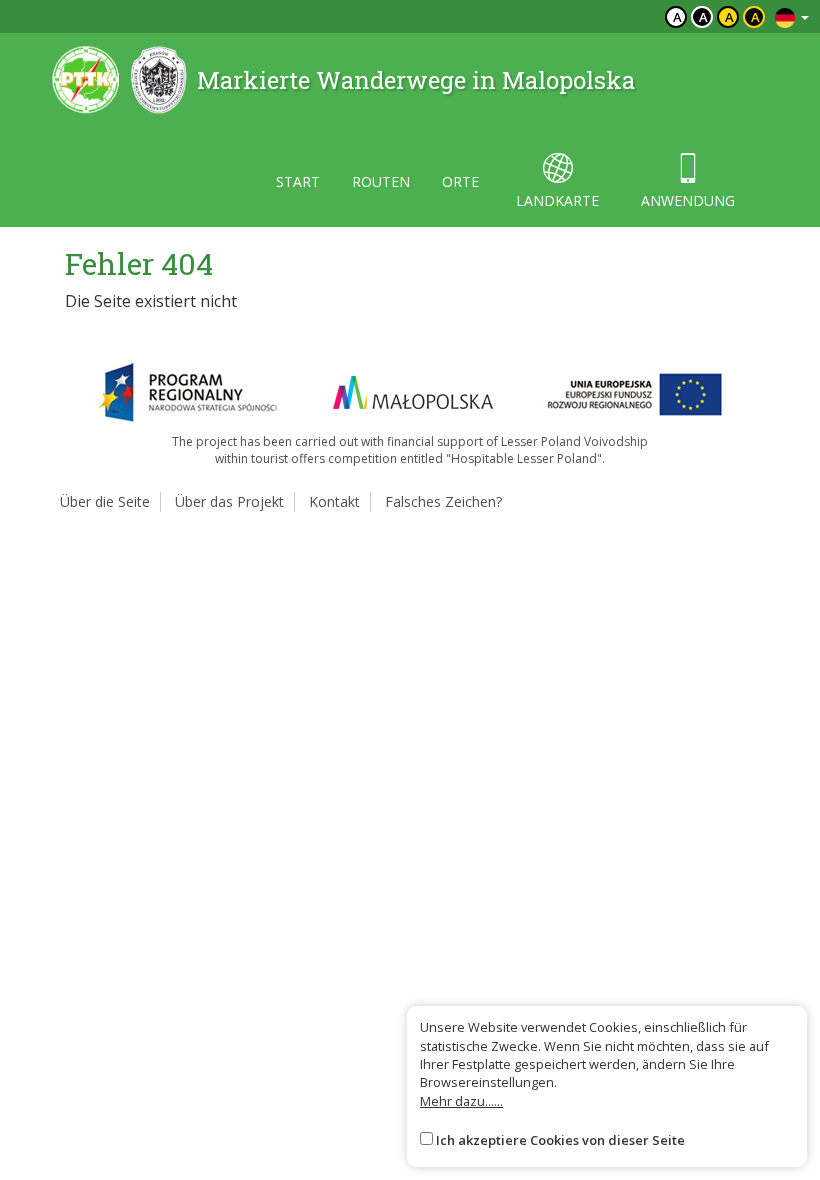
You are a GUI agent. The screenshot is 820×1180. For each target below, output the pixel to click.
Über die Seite (105, 501)
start (298, 181)
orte (460, 181)
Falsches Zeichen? (443, 501)
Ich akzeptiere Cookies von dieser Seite (560, 1140)
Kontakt (334, 501)
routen (381, 181)
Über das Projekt (229, 501)
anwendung (688, 200)
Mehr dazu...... (461, 1101)
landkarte (557, 200)
